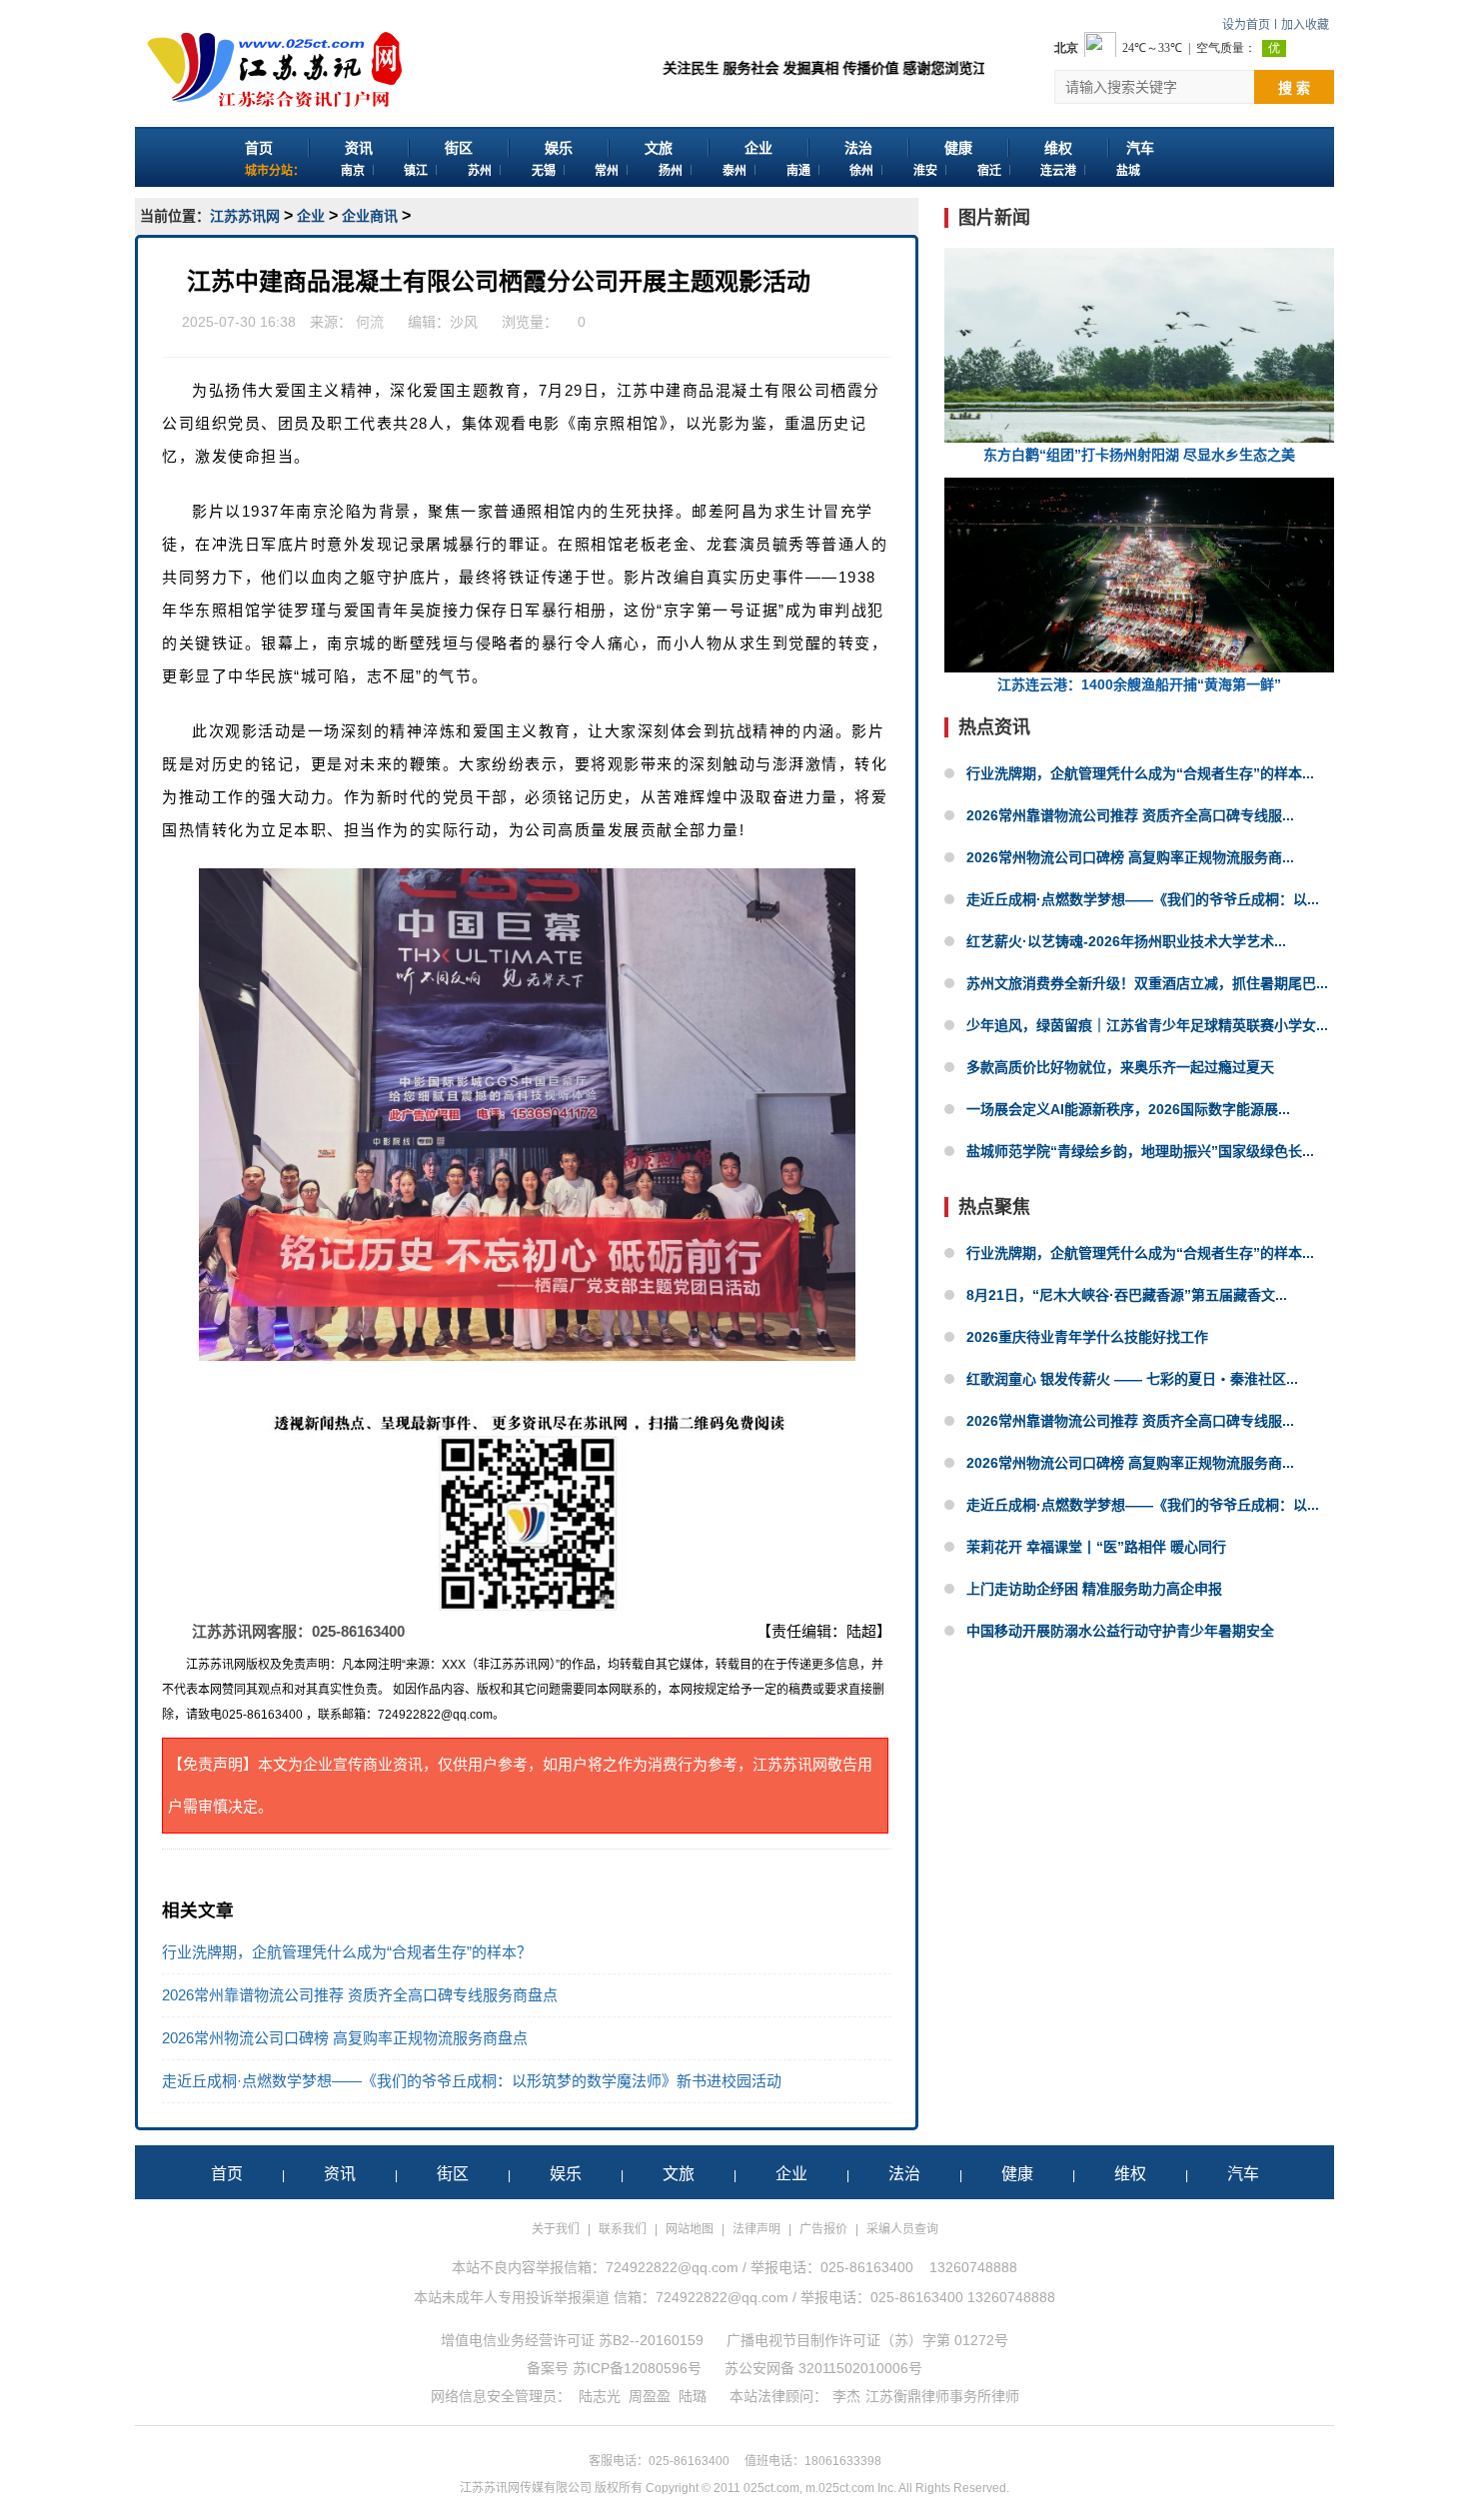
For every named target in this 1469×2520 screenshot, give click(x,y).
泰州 (734, 171)
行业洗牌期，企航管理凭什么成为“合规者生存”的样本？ (347, 1952)
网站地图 (690, 2229)
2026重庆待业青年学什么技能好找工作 (1087, 1337)
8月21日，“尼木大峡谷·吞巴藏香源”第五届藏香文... (1127, 1295)
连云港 (1058, 171)
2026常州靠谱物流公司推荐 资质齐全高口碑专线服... (1130, 815)
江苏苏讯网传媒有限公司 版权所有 (551, 2488)
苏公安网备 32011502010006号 (823, 2368)
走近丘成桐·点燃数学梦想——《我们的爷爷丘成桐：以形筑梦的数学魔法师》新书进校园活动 (472, 2081)
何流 (370, 322)
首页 (259, 148)
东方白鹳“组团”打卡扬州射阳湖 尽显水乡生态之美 (1139, 455)
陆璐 (693, 2396)
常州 (607, 171)
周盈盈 (650, 2396)
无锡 (544, 171)
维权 (1058, 148)
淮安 (925, 171)
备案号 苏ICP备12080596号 (614, 2368)
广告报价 (823, 2229)
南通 (798, 171)
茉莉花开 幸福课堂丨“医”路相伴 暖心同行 (1096, 1547)
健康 (958, 148)
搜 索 (1294, 88)
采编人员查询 (902, 2229)
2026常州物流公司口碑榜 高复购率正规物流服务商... (1130, 857)
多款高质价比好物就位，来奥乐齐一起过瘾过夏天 (1120, 1067)
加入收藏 (1305, 25)
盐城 (1128, 171)
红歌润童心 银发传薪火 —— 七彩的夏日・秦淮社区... (1132, 1379)
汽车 (1140, 148)
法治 (858, 148)
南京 (353, 171)
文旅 (659, 148)
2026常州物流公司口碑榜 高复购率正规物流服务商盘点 (345, 2038)
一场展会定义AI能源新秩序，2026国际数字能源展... (1128, 1109)
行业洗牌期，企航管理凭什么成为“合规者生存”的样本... (1140, 773)
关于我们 (556, 2229)
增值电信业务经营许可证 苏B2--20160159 (572, 2340)
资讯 (359, 148)
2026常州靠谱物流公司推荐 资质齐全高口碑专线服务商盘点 (360, 1995)
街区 (459, 148)
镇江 (416, 171)
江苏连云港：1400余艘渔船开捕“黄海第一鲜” (1139, 684)
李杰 (846, 2396)
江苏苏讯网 (245, 216)
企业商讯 (370, 216)
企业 (758, 148)
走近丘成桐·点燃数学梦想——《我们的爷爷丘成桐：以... (1143, 899)
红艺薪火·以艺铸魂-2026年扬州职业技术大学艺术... (1126, 941)
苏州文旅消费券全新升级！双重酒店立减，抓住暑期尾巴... (1147, 983)
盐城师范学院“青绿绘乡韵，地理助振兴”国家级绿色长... (1140, 1151)
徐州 (861, 171)
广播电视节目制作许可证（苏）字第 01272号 (867, 2340)
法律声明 (756, 2229)
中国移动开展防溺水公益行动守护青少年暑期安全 (1120, 1631)
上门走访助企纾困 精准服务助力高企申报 (1094, 1589)
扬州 (671, 171)
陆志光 (600, 2396)
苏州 (480, 171)
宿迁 (989, 171)
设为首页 (1246, 25)
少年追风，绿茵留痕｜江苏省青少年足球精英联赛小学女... (1147, 1025)
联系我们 (623, 2229)
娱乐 (559, 148)
